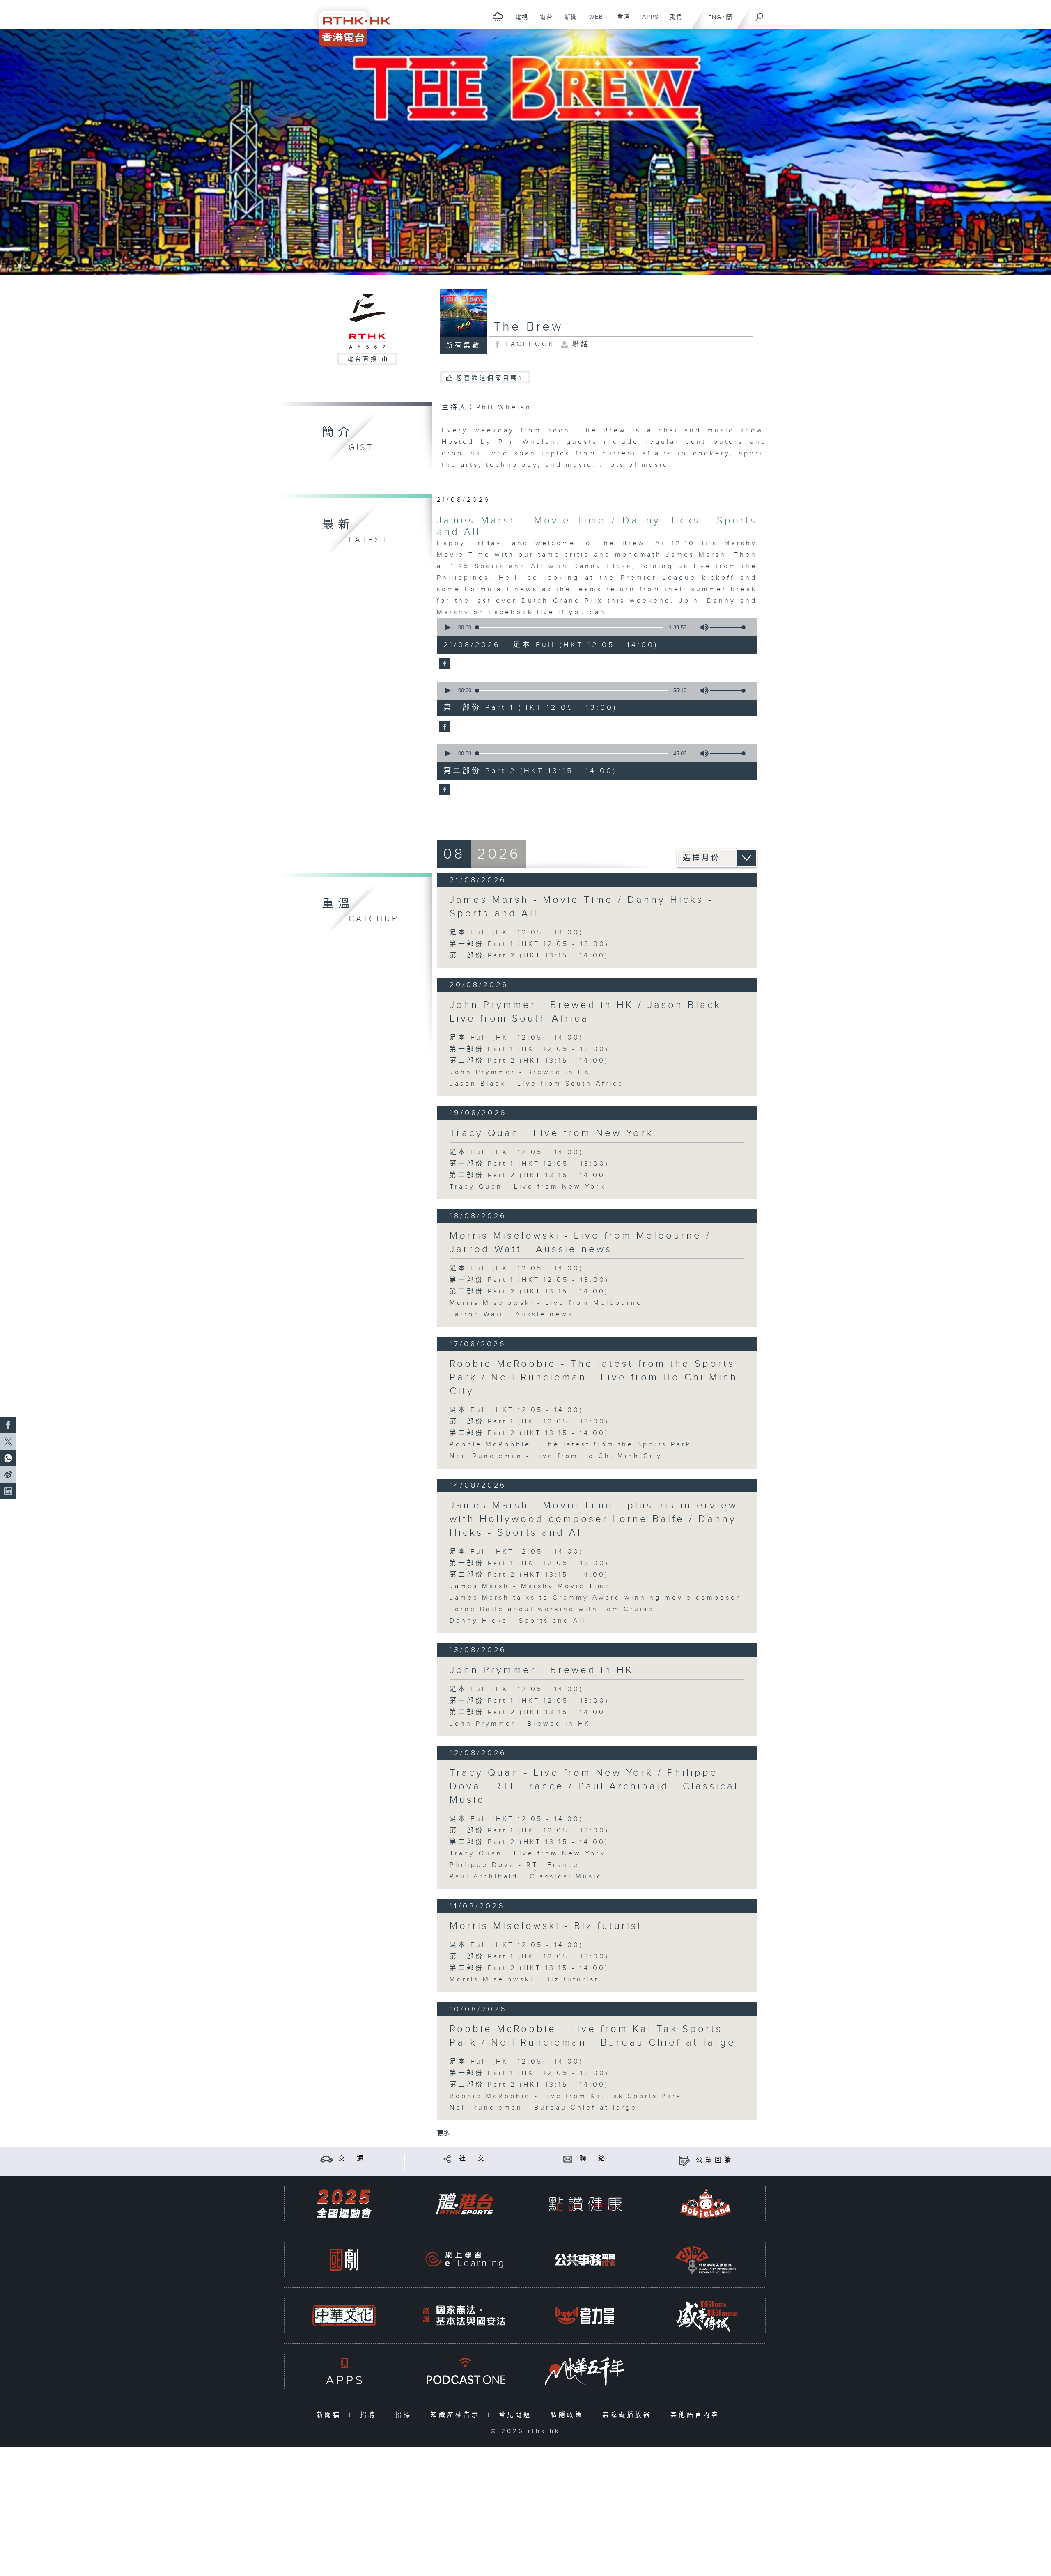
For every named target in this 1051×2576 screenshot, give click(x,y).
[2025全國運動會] (344, 2204)
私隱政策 (569, 2415)
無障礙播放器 (629, 2415)
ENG (715, 17)
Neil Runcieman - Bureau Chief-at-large (543, 2108)
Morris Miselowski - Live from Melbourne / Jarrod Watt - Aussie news (580, 1243)
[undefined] (498, 17)
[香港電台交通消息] (327, 2159)
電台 (543, 21)
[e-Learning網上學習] (464, 2260)
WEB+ (595, 21)
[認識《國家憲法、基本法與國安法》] (464, 2315)
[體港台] (464, 2204)
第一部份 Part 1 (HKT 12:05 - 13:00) (529, 944)
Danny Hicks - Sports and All (518, 1621)
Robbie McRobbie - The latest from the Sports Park (570, 1445)
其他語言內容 (697, 2415)
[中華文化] (344, 2315)
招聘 (370, 2415)
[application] (594, 627)
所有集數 (464, 346)
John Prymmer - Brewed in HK (520, 1072)
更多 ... (447, 2134)
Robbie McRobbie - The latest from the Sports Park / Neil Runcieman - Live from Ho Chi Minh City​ (594, 1378)
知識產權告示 (457, 2415)
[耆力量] (585, 2315)
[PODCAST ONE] (464, 2371)
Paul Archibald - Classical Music (526, 1877)
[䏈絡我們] (568, 2159)
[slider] (729, 627)
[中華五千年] (585, 2371)
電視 (519, 21)
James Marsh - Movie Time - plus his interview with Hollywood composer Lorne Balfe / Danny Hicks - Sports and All (594, 1519)
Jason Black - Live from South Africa (537, 1084)
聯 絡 (594, 2159)
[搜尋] (760, 14)
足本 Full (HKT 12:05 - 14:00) (516, 933)
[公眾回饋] (684, 2160)
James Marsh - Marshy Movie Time (530, 1586)
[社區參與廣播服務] (706, 2260)
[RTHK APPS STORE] (344, 2371)
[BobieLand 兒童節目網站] (706, 2204)
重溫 (621, 21)
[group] (702, 627)
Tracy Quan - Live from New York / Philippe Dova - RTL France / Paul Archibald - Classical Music (594, 1786)
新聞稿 (331, 2415)
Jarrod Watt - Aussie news (511, 1314)
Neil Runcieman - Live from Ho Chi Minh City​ (556, 1456)
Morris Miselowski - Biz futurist (546, 1926)
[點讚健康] (585, 2204)
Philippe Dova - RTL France (514, 1865)
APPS (647, 21)
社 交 (473, 2159)
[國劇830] (344, 2260)
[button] (447, 627)
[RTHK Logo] (349, 23)
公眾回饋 (715, 2160)
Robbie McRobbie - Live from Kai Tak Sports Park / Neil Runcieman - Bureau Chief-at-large (593, 2036)
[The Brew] (444, 664)
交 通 (352, 2159)
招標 (405, 2415)
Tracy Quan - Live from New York (551, 1133)
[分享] (447, 2159)
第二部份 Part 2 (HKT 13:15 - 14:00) (529, 956)
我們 (673, 21)
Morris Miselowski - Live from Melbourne (546, 1303)
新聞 (568, 21)
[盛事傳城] (706, 2315)
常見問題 (517, 2415)
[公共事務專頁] (585, 2260)
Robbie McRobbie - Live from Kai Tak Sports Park (566, 2096)
